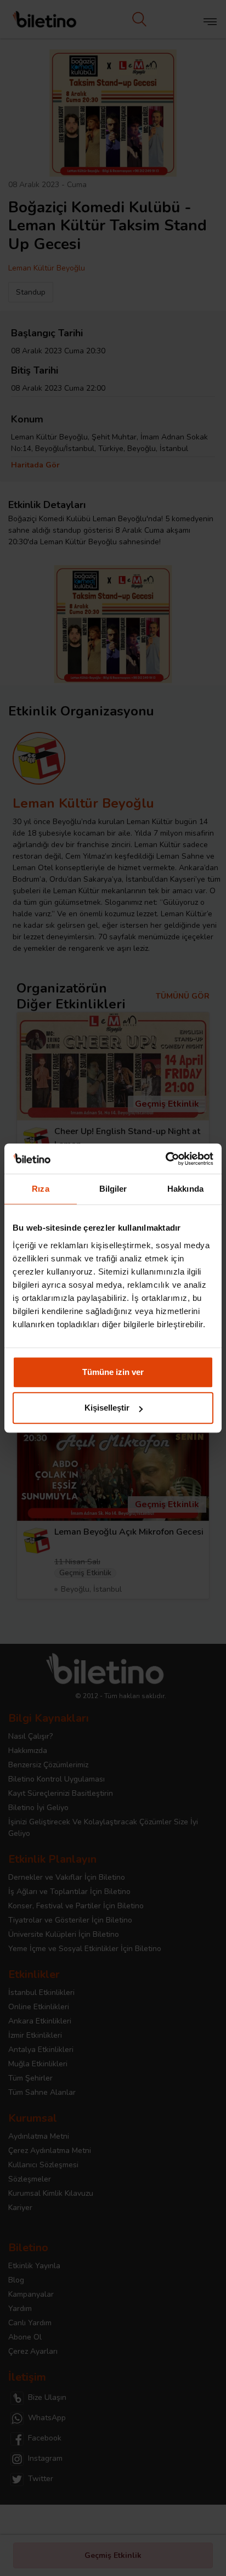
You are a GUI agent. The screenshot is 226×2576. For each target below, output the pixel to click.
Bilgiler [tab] (113, 1189)
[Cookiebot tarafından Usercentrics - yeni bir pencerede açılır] (165, 1159)
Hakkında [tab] (185, 1189)
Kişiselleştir (107, 1408)
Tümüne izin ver (113, 1372)
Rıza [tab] (40, 1189)
